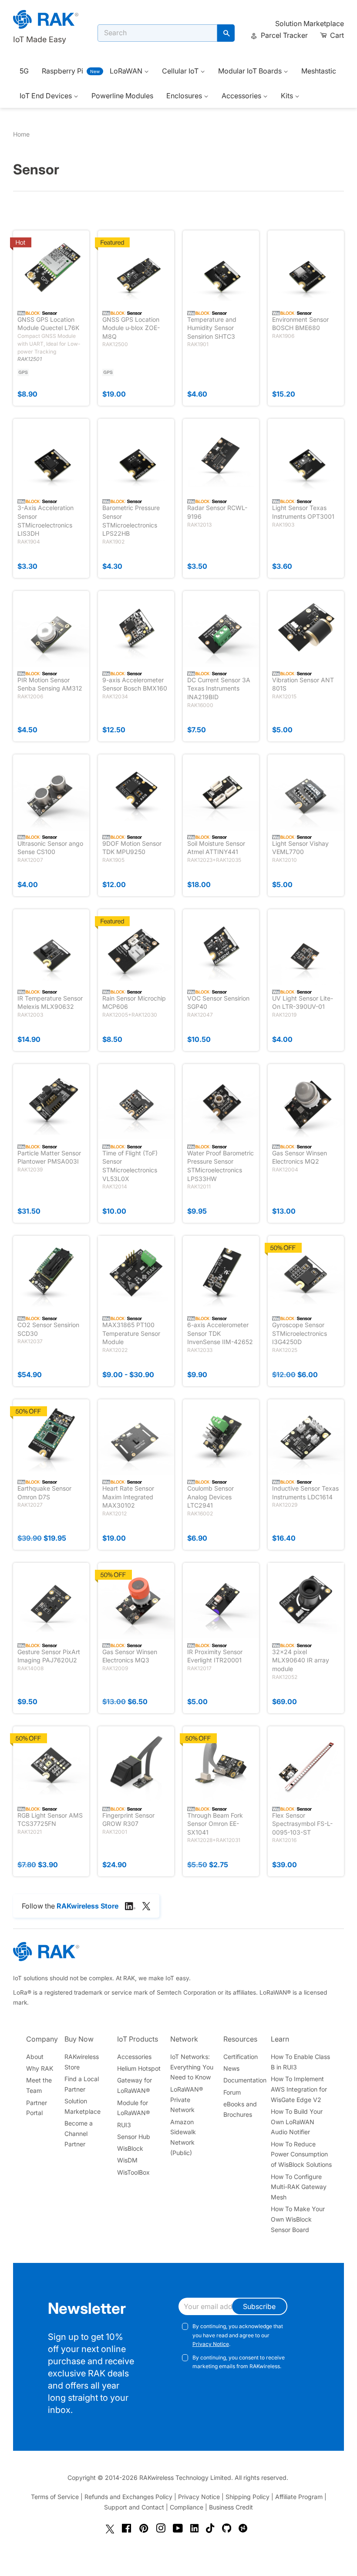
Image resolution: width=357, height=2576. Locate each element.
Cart (336, 35)
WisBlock (130, 2148)
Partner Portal (37, 2108)
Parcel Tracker (283, 35)
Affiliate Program (299, 2497)
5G (24, 71)
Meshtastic (319, 71)
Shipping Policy (248, 2497)
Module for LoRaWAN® (133, 2108)
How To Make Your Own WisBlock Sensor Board (298, 2219)
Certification (241, 2057)
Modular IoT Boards (251, 71)
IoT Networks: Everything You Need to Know (192, 2067)
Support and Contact (134, 2507)
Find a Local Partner (82, 2084)
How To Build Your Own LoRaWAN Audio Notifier (297, 2122)
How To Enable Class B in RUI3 (300, 2062)
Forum (232, 2092)
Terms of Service (55, 2497)
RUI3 (124, 2125)
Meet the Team (39, 2085)
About (35, 2057)
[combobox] (157, 33)
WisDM (127, 2160)
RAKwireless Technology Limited (185, 2478)
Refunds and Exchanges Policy (128, 2497)
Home (21, 134)
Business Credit (231, 2507)
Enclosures (185, 96)
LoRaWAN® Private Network (187, 2100)
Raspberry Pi (62, 71)
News (231, 2068)
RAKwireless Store (82, 2062)
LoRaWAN (127, 71)
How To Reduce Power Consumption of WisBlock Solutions (301, 2154)
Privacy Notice (211, 2344)
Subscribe (259, 2306)
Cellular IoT (181, 71)
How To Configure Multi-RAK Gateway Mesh (299, 2187)
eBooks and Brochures (240, 2109)
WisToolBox (133, 2172)
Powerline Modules (122, 96)
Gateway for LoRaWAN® (135, 2085)
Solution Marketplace (310, 23)
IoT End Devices (47, 96)
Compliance (187, 2507)
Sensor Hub (134, 2137)
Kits (288, 96)
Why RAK (40, 2068)
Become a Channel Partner (79, 2134)
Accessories (242, 96)
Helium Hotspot (139, 2068)
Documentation (245, 2080)
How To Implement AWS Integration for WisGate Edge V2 (299, 2089)
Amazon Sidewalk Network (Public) (183, 2137)
